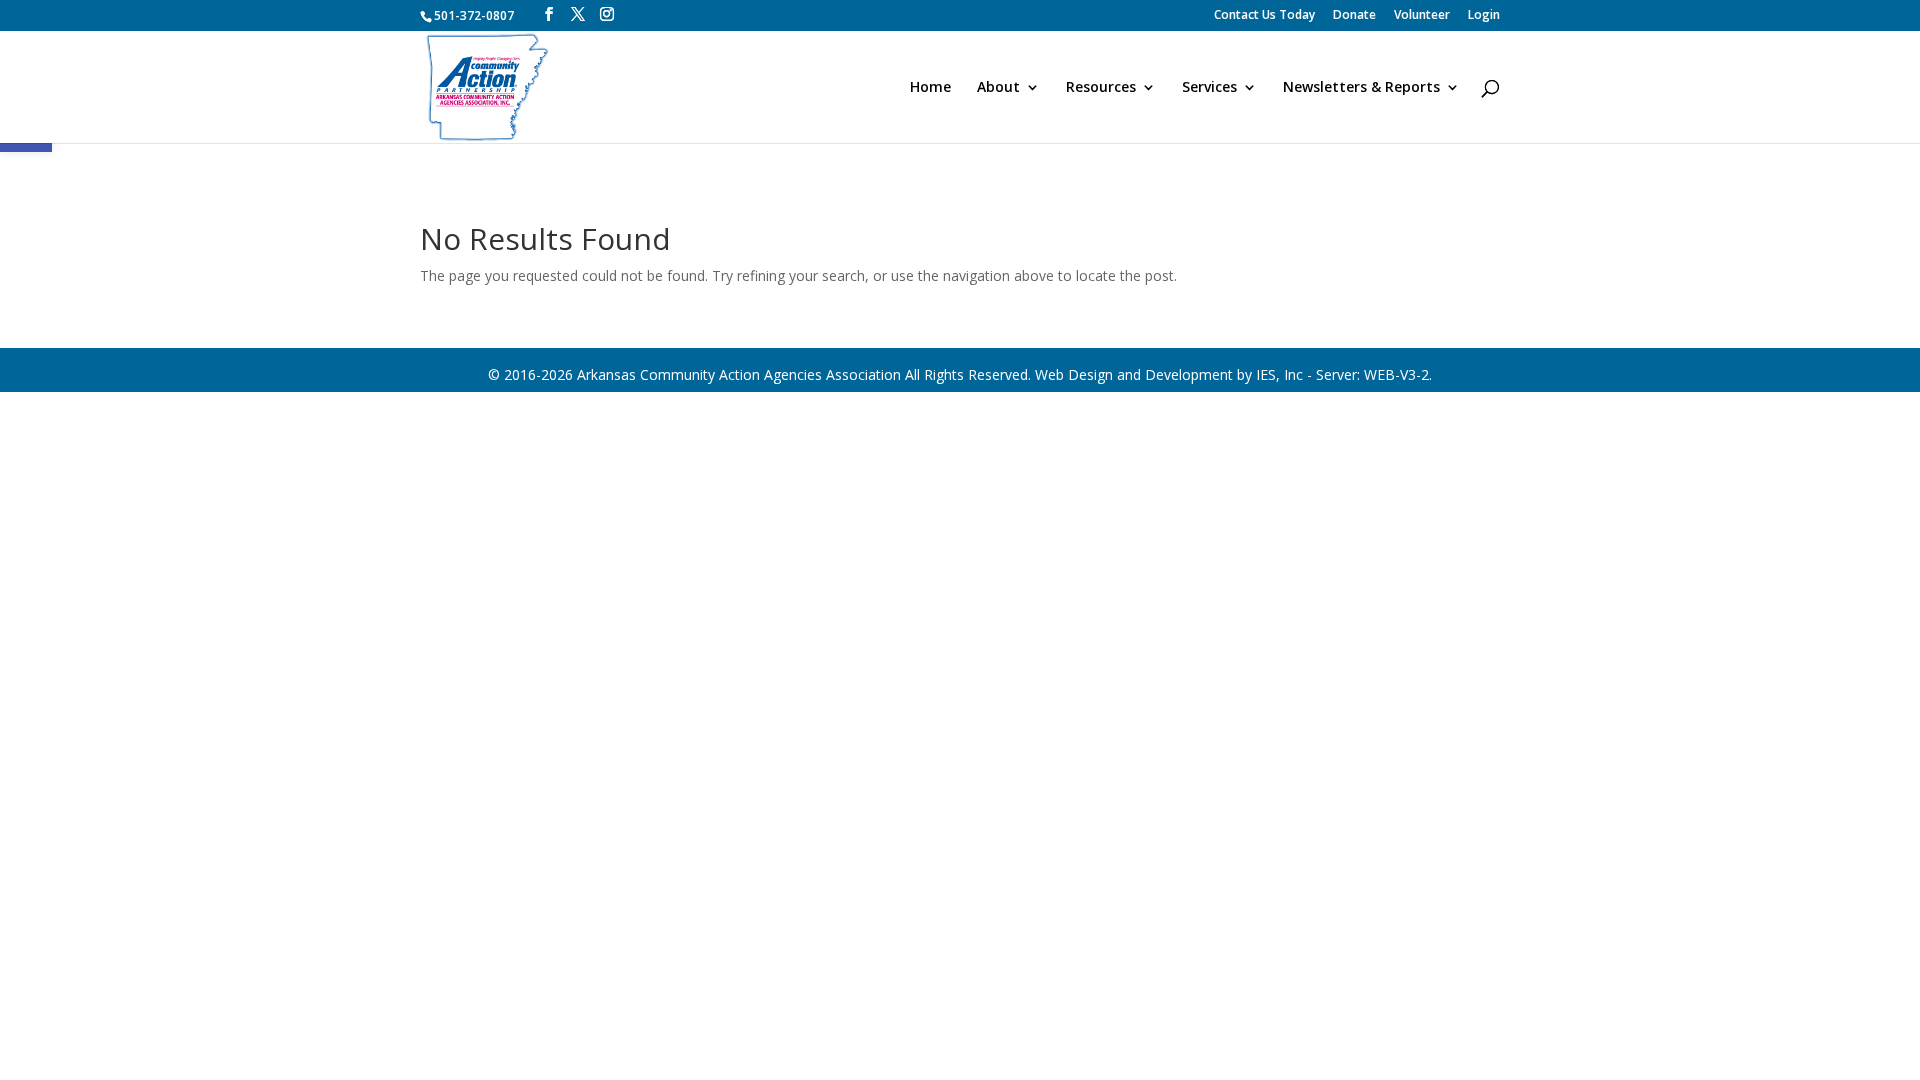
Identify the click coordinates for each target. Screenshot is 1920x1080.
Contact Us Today (1264, 16)
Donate (1354, 16)
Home (930, 88)
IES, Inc (1279, 374)
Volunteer (1422, 16)
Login (1484, 16)
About (998, 88)
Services (1209, 88)
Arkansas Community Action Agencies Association (739, 374)
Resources (1101, 88)
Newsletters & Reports (1361, 88)
